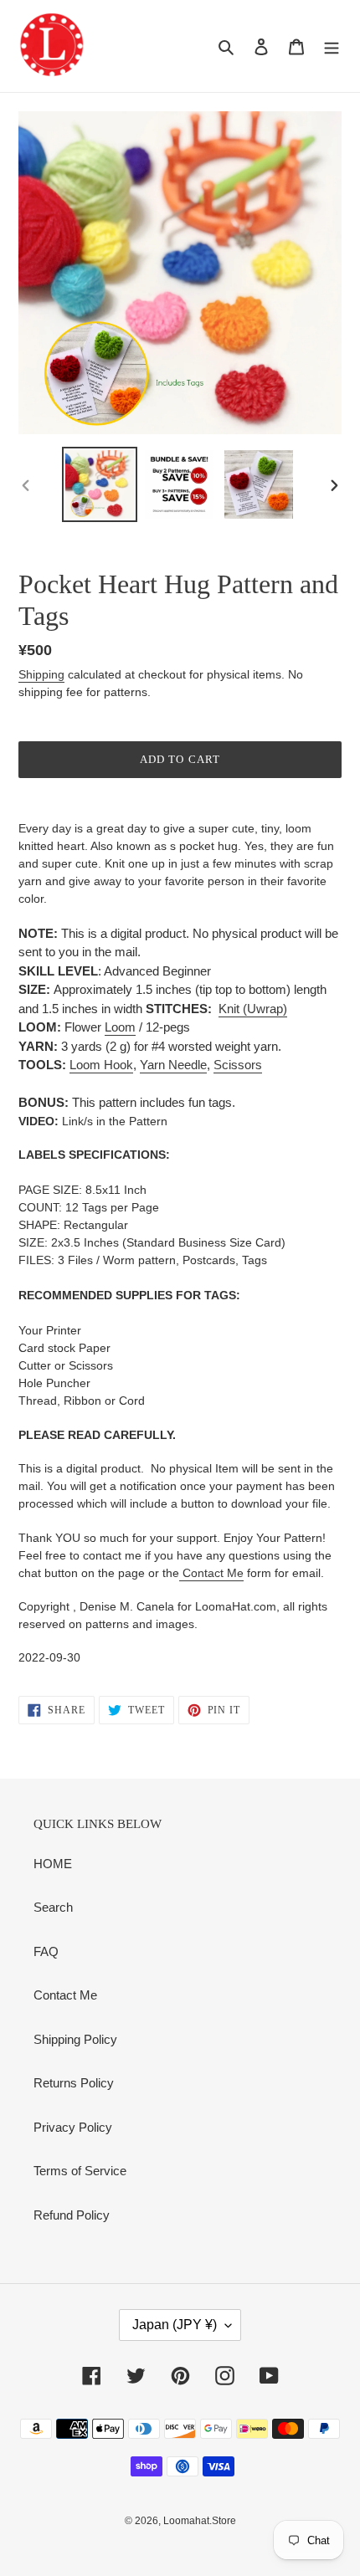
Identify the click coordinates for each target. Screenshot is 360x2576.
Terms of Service (80, 2171)
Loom (120, 1027)
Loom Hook (101, 1065)
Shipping (41, 674)
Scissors (238, 1065)
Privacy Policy (73, 2127)
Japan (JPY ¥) (175, 2325)
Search (53, 1907)
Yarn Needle (173, 1065)
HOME (53, 1864)
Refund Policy (72, 2215)
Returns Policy (74, 2083)
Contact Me (211, 1573)
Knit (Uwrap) (253, 1009)
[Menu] (332, 46)
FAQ (46, 1951)
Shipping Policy (75, 2039)
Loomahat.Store (200, 2521)
